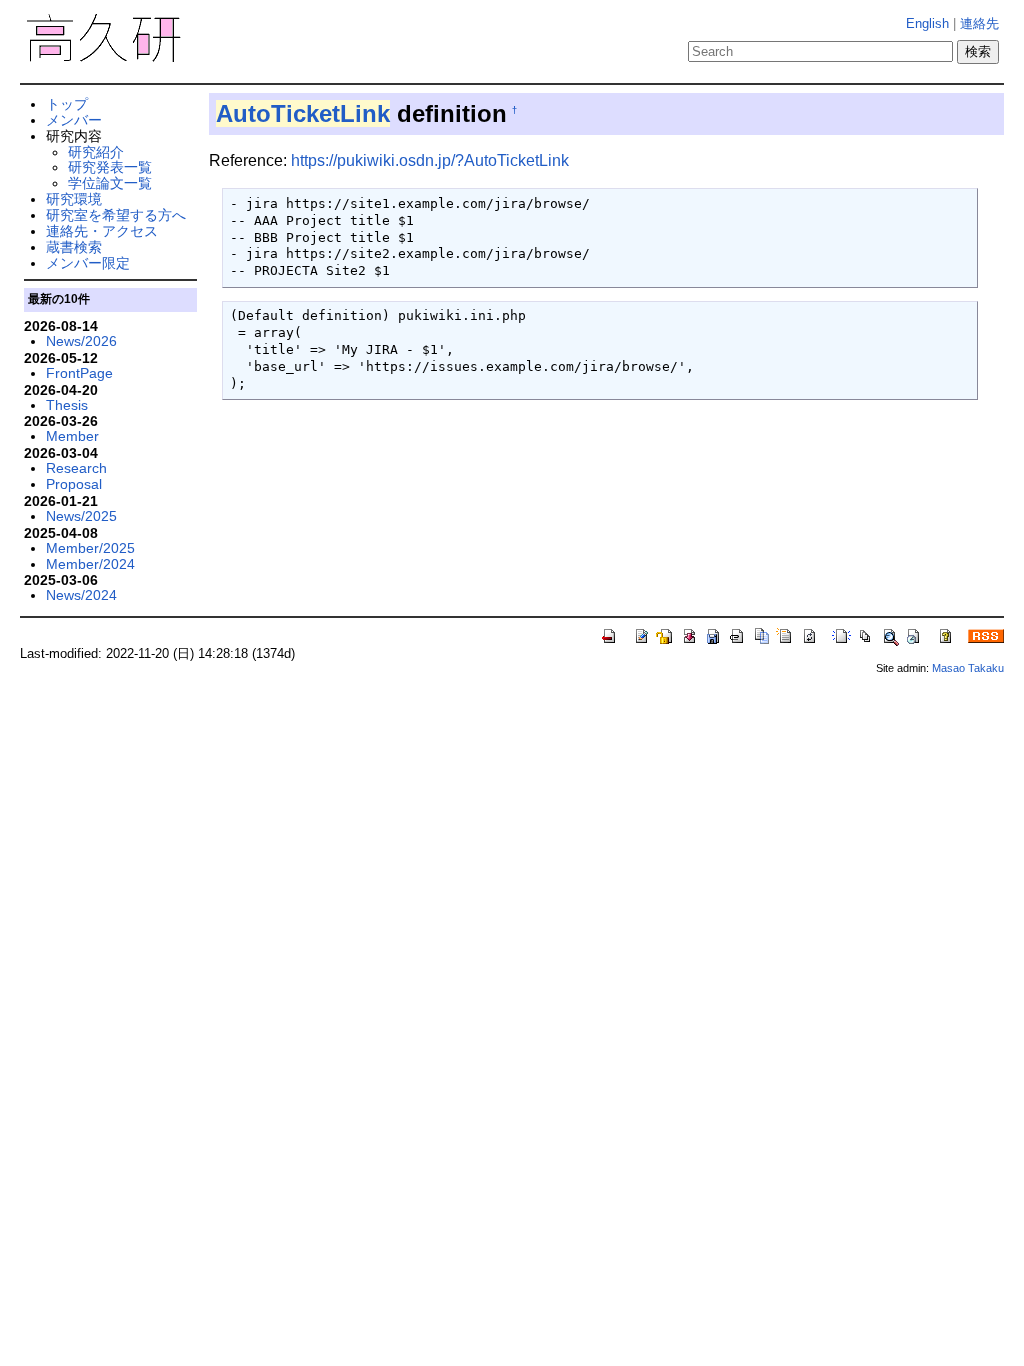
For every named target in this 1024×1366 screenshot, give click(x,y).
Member (72, 436)
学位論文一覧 (110, 183)
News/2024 (81, 595)
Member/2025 (90, 548)
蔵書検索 (74, 247)
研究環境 (74, 199)
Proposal (74, 484)
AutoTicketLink (303, 113)
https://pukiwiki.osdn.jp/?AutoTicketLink (430, 160)
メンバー (74, 120)
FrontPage (79, 373)
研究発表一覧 (110, 167)
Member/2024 (90, 564)
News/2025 (81, 516)
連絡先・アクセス (102, 231)
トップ (67, 104)
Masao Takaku (968, 668)
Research (76, 468)
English (927, 23)
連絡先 (979, 23)
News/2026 (81, 341)
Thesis (67, 405)
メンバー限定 (88, 263)
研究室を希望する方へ (116, 215)
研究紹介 (96, 152)
